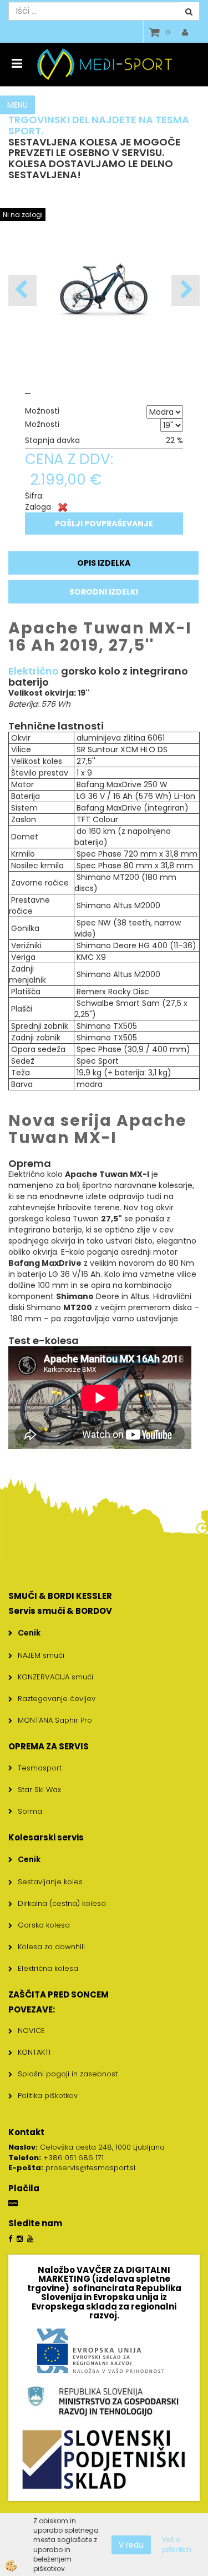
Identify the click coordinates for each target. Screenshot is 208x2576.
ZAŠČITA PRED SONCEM (59, 1994)
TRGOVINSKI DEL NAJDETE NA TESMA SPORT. (99, 125)
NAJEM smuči (41, 1655)
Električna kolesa (48, 1968)
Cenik (29, 1633)
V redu (131, 2545)
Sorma (30, 1811)
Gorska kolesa (44, 1925)
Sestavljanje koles (50, 1882)
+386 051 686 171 (73, 2158)
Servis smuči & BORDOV (60, 1611)
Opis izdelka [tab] (104, 563)
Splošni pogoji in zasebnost (68, 2074)
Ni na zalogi (23, 215)
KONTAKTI (34, 2052)
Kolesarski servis (46, 1837)
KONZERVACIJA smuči (55, 1677)
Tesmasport (40, 1768)
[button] (186, 290)
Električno (34, 671)
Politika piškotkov (48, 2095)
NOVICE (31, 2031)
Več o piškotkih (177, 2544)
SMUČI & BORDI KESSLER (60, 1596)
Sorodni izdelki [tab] (104, 592)
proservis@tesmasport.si (90, 2168)
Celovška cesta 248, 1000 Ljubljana (87, 2147)
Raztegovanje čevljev (57, 1699)
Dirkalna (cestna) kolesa (62, 1903)
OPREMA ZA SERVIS (49, 1746)
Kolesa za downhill (51, 1947)
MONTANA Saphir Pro (55, 1720)
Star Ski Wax (39, 1790)
